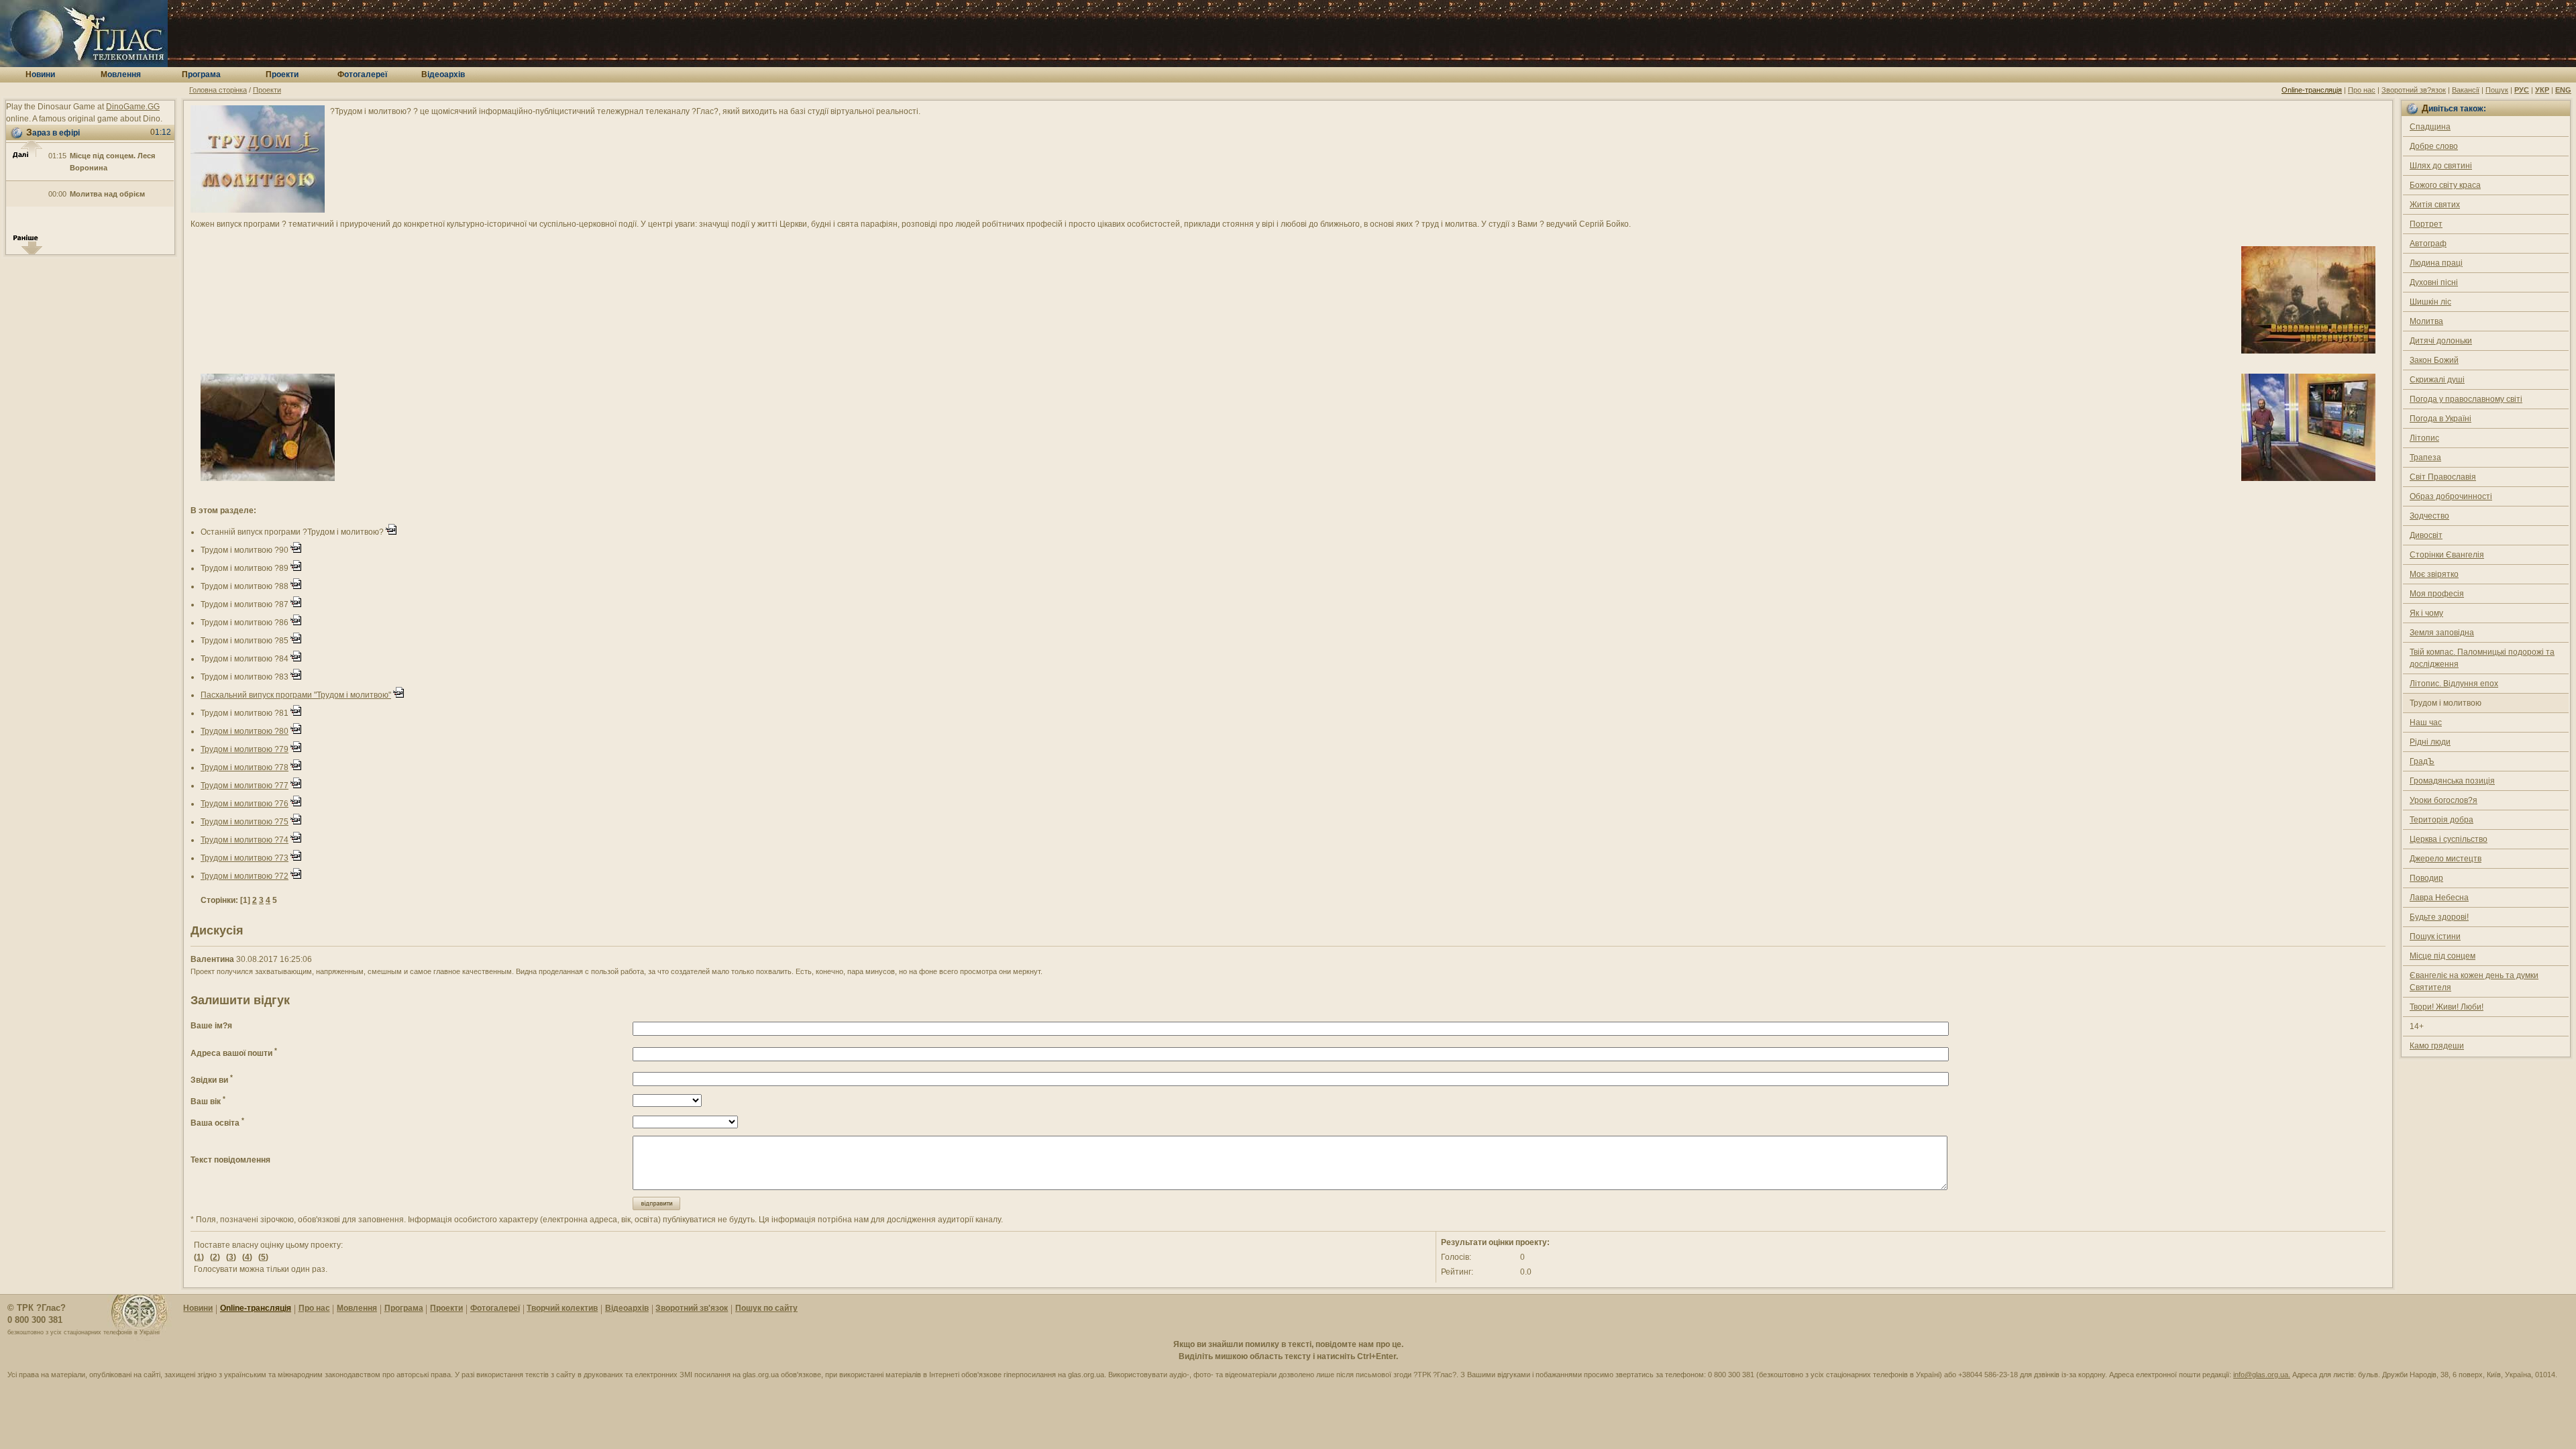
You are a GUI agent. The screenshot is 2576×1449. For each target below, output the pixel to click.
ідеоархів (443, 74)
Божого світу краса (2445, 185)
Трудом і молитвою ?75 (245, 822)
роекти (282, 74)
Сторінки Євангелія (2447, 555)
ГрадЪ (2422, 761)
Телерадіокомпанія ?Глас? (84, 34)
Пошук (2497, 90)
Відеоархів (627, 1308)
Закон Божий (2434, 360)
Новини (198, 1308)
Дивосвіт (2426, 535)
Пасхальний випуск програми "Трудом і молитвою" (296, 695)
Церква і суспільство (2449, 839)
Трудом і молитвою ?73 (245, 858)
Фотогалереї (495, 1308)
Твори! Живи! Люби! (2447, 1007)
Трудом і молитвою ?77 (245, 786)
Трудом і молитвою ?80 (245, 731)
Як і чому (2426, 613)
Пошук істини (2435, 936)
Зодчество (2429, 516)
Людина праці (2436, 263)
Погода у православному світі (2466, 399)
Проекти (267, 90)
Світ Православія (2443, 477)
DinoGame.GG (133, 107)
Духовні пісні (2434, 282)
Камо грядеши (2437, 1046)
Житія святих (2435, 205)
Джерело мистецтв (2446, 859)
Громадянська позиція (2452, 781)
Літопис (2424, 438)
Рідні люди (2430, 742)
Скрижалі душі (2437, 380)
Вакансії (2466, 90)
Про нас (2362, 90)
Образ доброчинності (2451, 496)
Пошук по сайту (766, 1308)
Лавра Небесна (2439, 898)
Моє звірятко (2434, 574)
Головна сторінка (218, 90)
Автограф (2428, 244)
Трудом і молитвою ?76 (245, 804)
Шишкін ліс (2430, 302)
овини (40, 74)
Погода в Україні (2440, 419)
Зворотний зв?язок (2414, 90)
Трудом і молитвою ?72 (245, 876)
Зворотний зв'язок (692, 1308)
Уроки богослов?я (2444, 800)
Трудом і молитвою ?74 (245, 840)
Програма (404, 1308)
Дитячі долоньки (2441, 341)
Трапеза (2425, 458)
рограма (201, 74)
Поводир (2426, 878)
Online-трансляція (2312, 90)
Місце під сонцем (2443, 956)
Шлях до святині (2441, 166)
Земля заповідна (2442, 633)
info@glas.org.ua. (2262, 1375)
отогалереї (362, 74)
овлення (121, 74)
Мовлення (357, 1308)
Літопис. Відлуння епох (2454, 684)
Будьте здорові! (2439, 917)
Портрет (2426, 224)
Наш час (2426, 722)
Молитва (2426, 321)
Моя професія (2437, 594)
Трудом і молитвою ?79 (245, 749)
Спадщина (2430, 127)
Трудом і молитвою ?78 (245, 767)
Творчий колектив (562, 1308)
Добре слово (2434, 146)
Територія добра (2441, 820)
